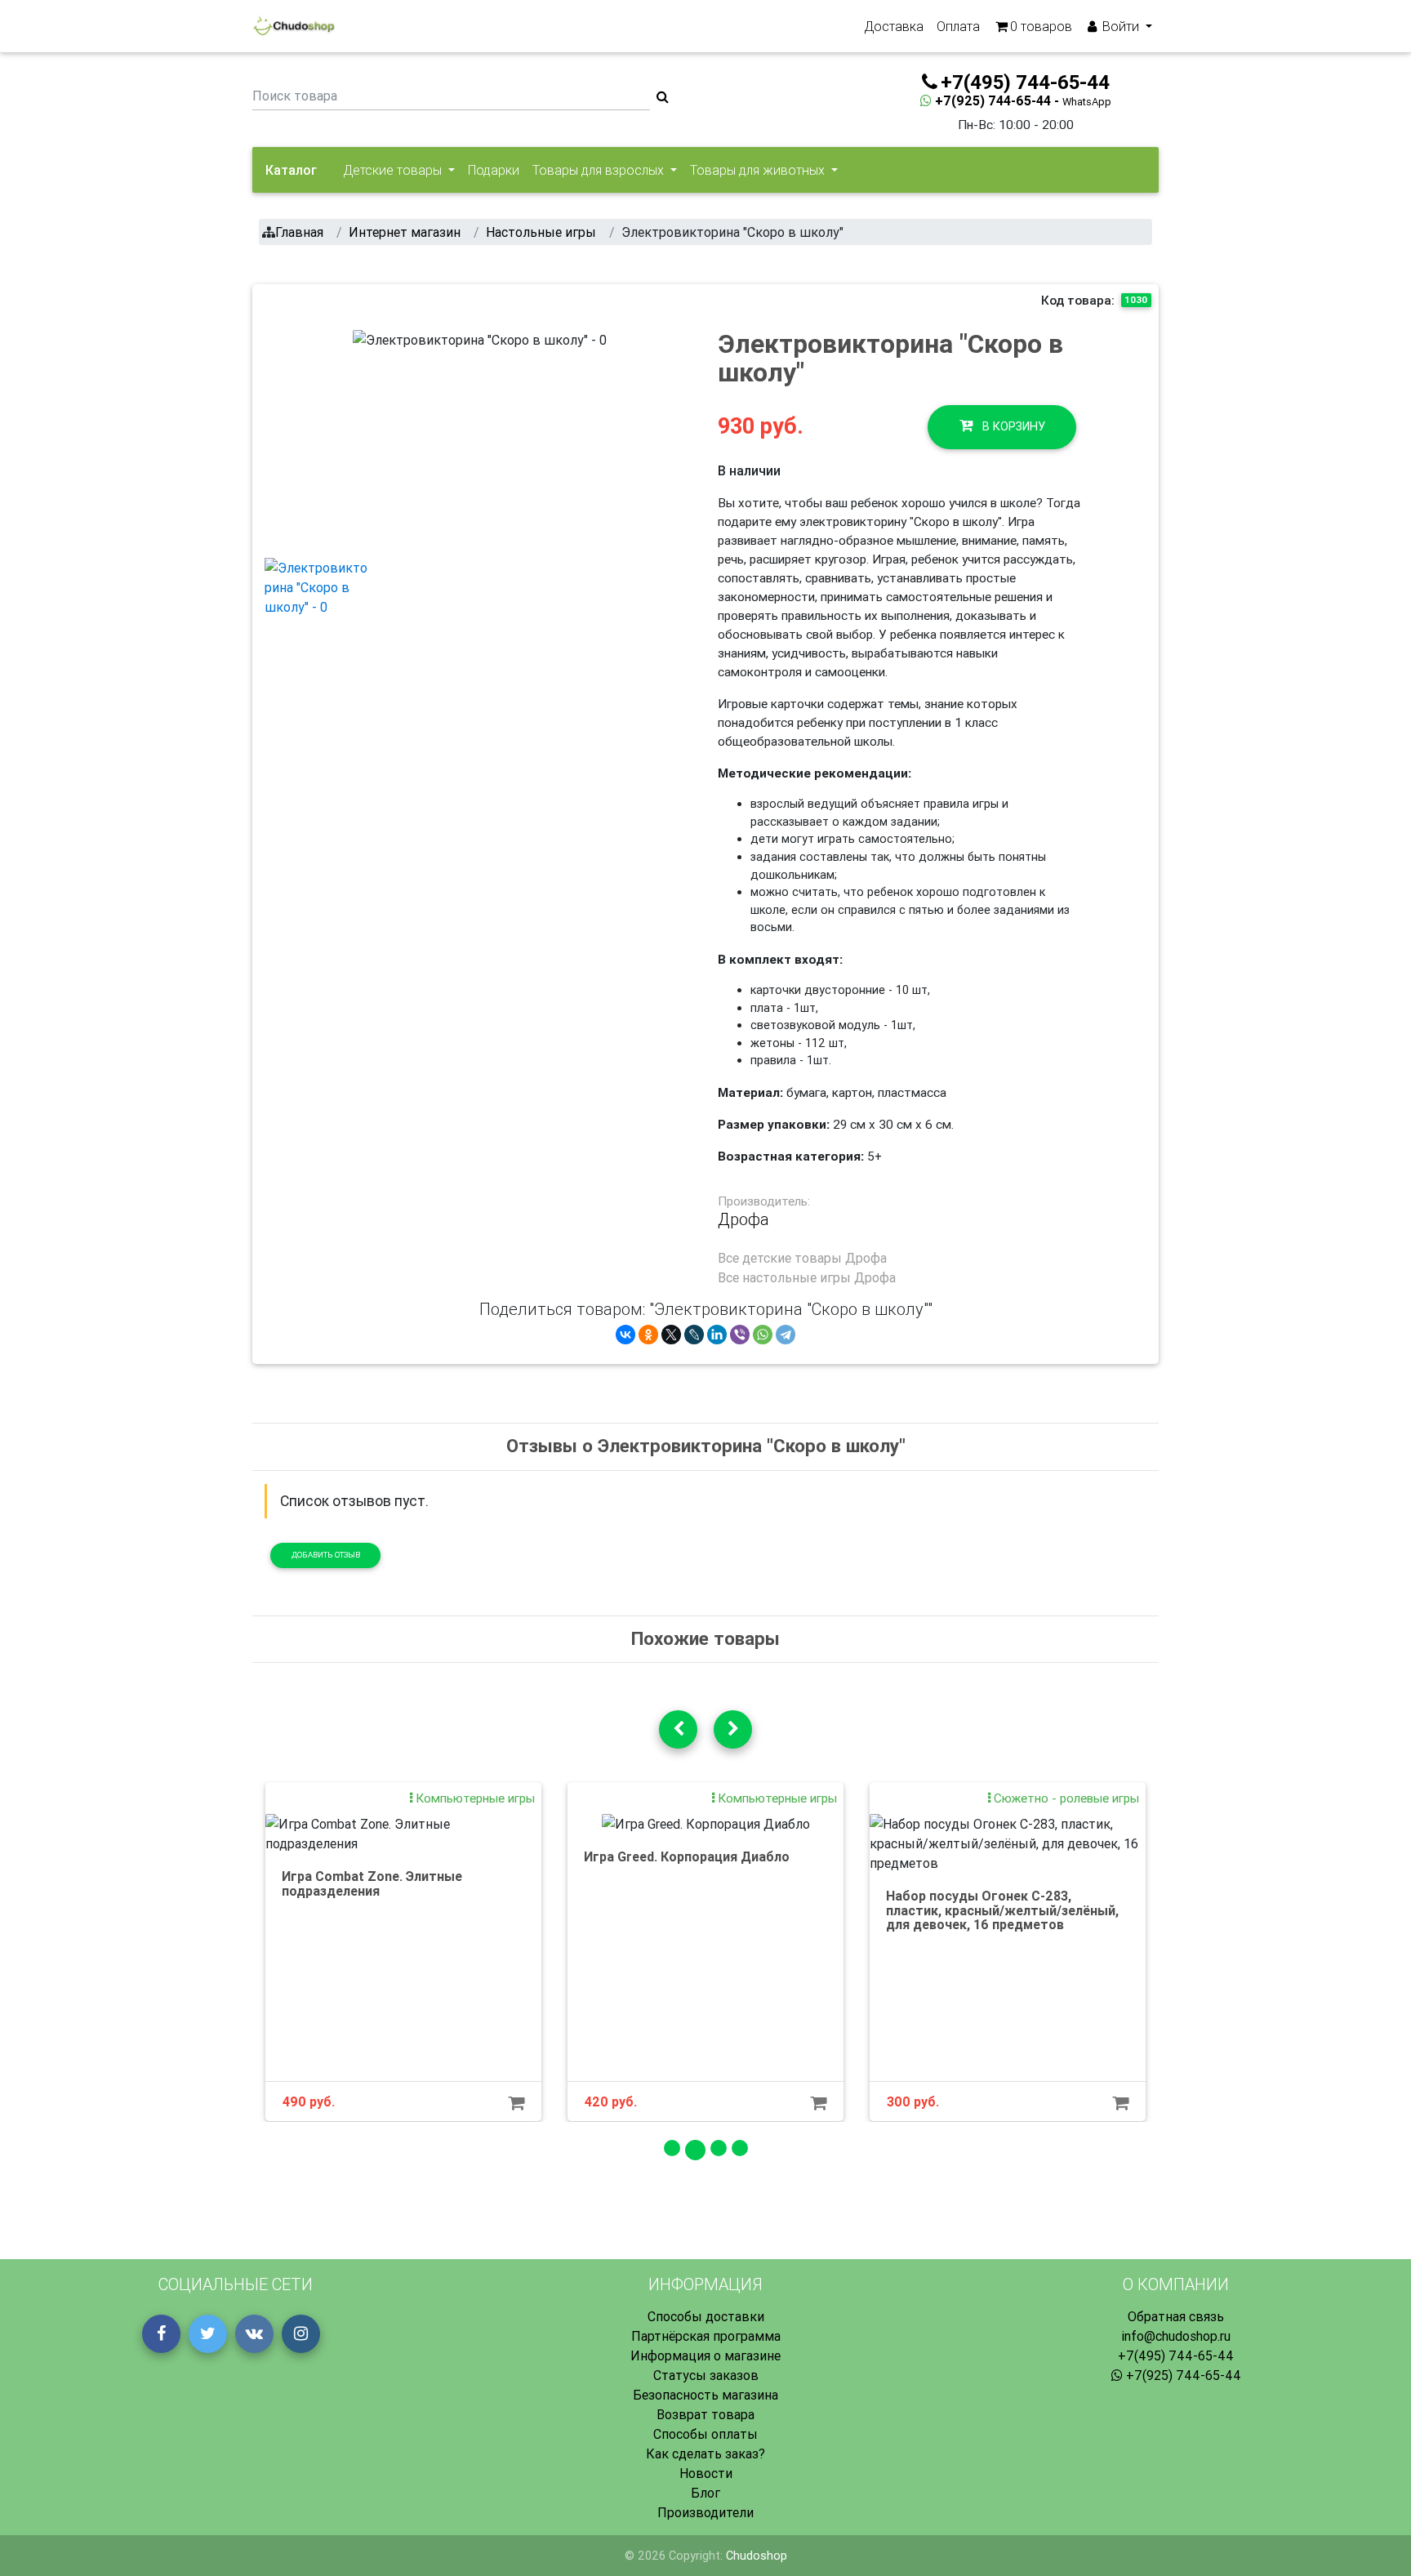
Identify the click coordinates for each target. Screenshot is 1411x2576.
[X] (671, 1335)
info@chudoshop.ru (1176, 2336)
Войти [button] (1121, 26)
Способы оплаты (705, 2434)
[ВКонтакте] (625, 1335)
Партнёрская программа (706, 2336)
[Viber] (740, 1335)
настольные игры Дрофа (819, 1277)
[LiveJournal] (694, 1335)
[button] (372, 437)
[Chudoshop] (294, 26)
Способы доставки (706, 2316)
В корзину (1012, 426)
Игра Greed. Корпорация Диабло (687, 1856)
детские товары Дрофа (815, 1258)
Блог (705, 2493)
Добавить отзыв (326, 1555)
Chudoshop (757, 2556)
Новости (706, 2473)
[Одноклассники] (648, 1335)
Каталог (291, 170)
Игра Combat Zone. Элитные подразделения (372, 1883)
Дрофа (743, 1219)
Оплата (958, 26)
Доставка (894, 26)
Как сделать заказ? (705, 2453)
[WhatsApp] (763, 1335)
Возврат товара (705, 2414)
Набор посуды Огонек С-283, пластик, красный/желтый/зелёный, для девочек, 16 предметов (1002, 1910)
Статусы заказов (706, 2375)
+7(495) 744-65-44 (1176, 2355)
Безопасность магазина (705, 2395)
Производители (705, 2512)
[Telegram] (786, 1335)
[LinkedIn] (717, 1335)
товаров (1041, 26)
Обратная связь (1176, 2316)
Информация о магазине (705, 2355)
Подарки (494, 170)
